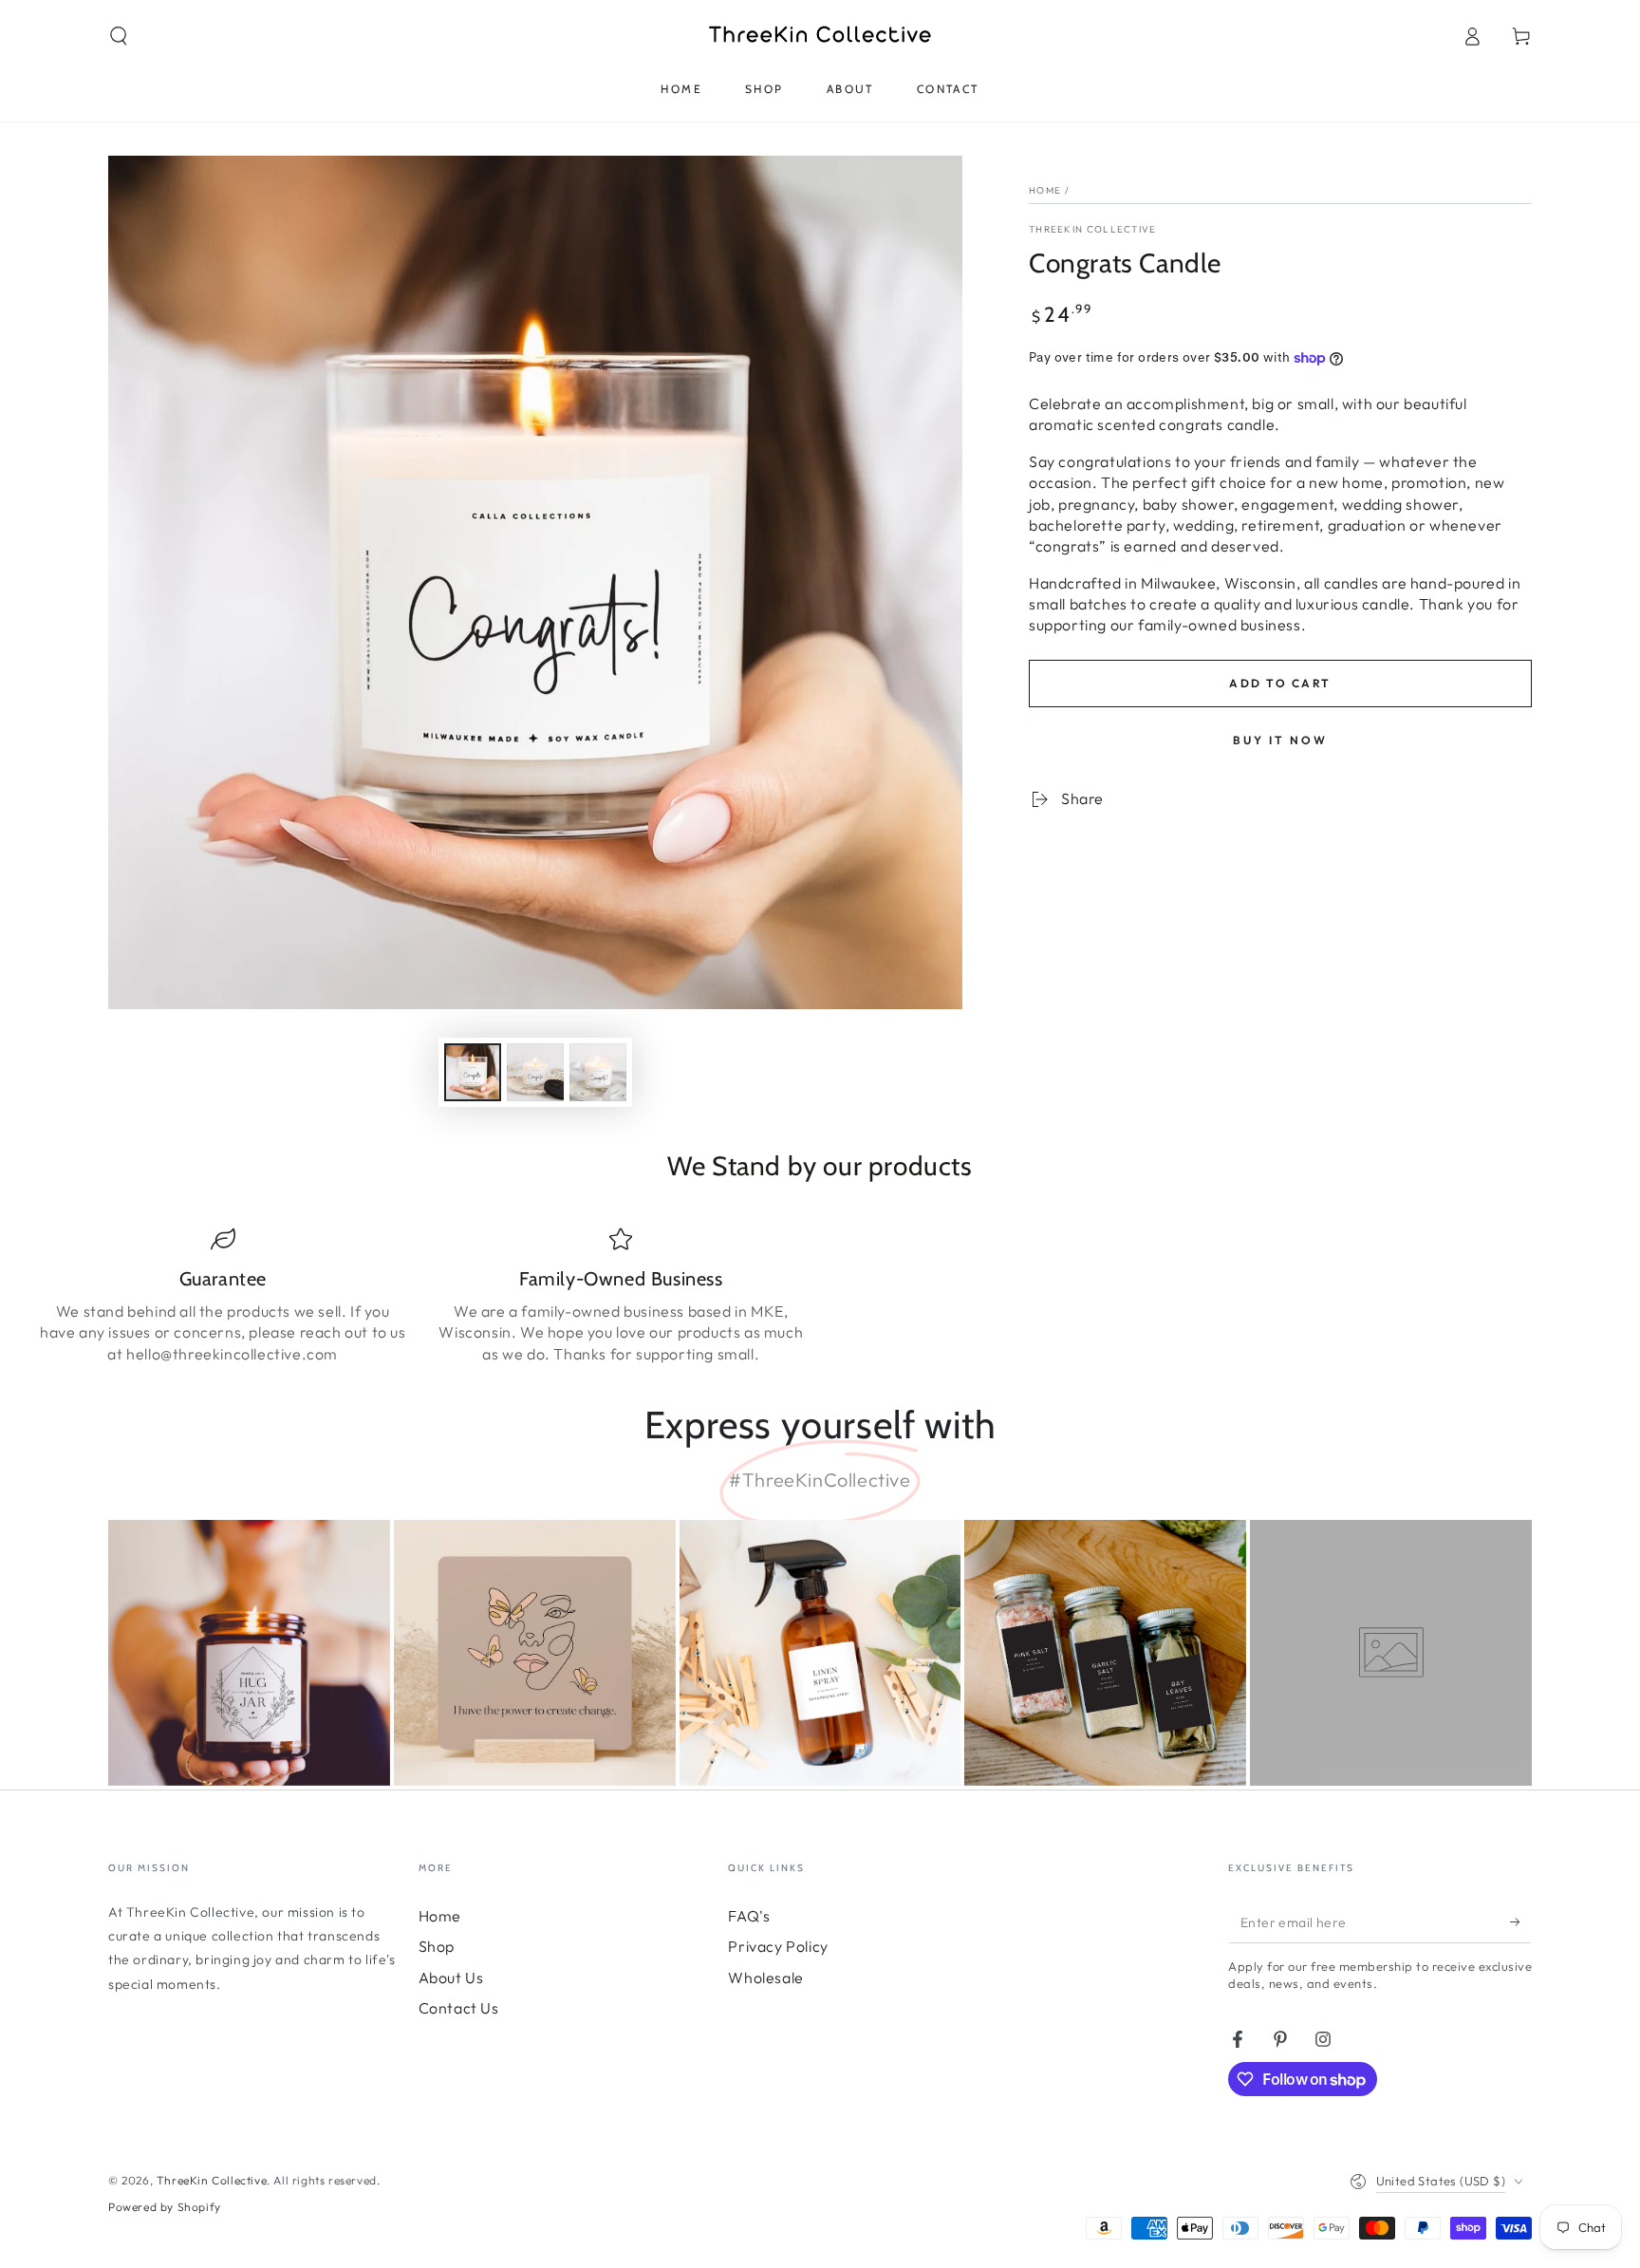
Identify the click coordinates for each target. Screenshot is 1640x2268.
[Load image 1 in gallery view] (473, 1072)
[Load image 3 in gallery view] (598, 1072)
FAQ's (749, 1916)
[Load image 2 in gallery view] (535, 1072)
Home (1045, 190)
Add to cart (1280, 683)
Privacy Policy (778, 1946)
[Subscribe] (1521, 1921)
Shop (437, 1946)
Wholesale (765, 1977)
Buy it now (1280, 740)
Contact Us (459, 2008)
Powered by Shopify (165, 2207)
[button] (119, 36)
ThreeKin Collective (1093, 229)
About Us (451, 1977)
